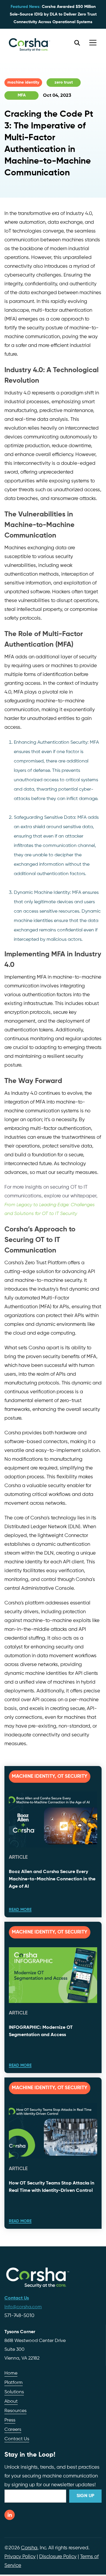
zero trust (64, 82)
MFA (22, 95)
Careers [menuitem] (13, 2430)
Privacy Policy (20, 2557)
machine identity (23, 82)
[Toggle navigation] (93, 43)
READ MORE (20, 1910)
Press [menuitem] (10, 2420)
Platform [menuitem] (14, 2383)
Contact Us (17, 2439)
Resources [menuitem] (15, 2411)
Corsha (29, 2548)
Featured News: (26, 7)
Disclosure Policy (58, 2557)
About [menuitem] (11, 2402)
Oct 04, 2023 (57, 96)
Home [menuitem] (11, 2373)
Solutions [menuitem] (14, 2392)
